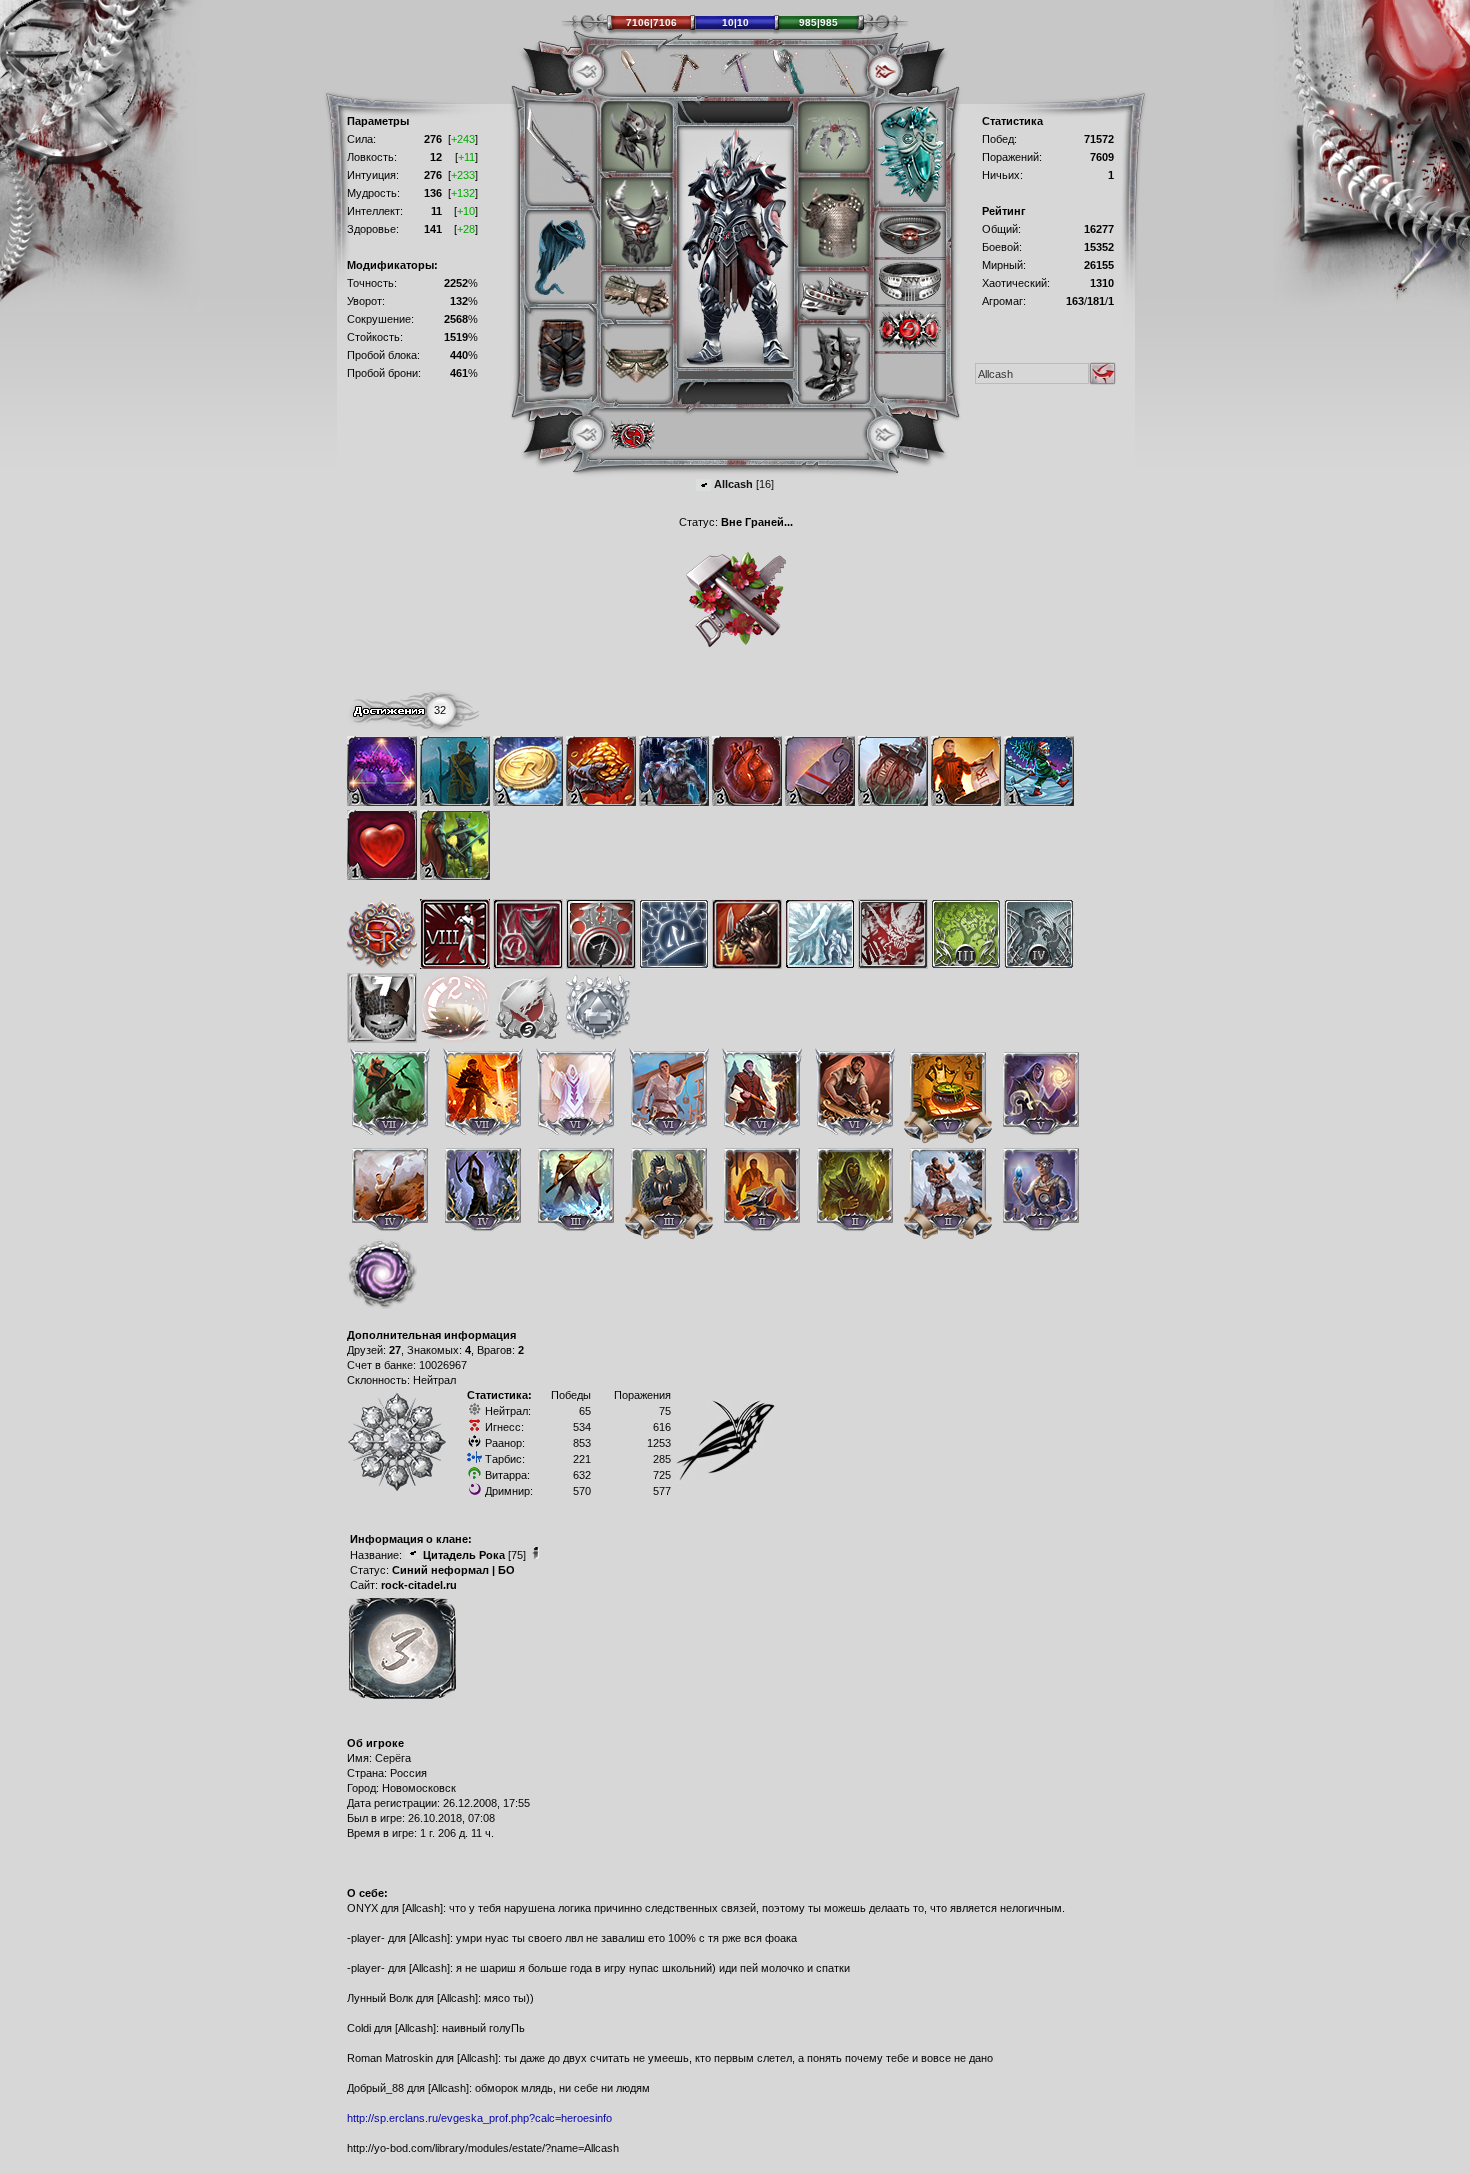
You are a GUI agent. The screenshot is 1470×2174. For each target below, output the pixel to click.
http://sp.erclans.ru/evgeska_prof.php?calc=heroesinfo (479, 2118)
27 (395, 1350)
